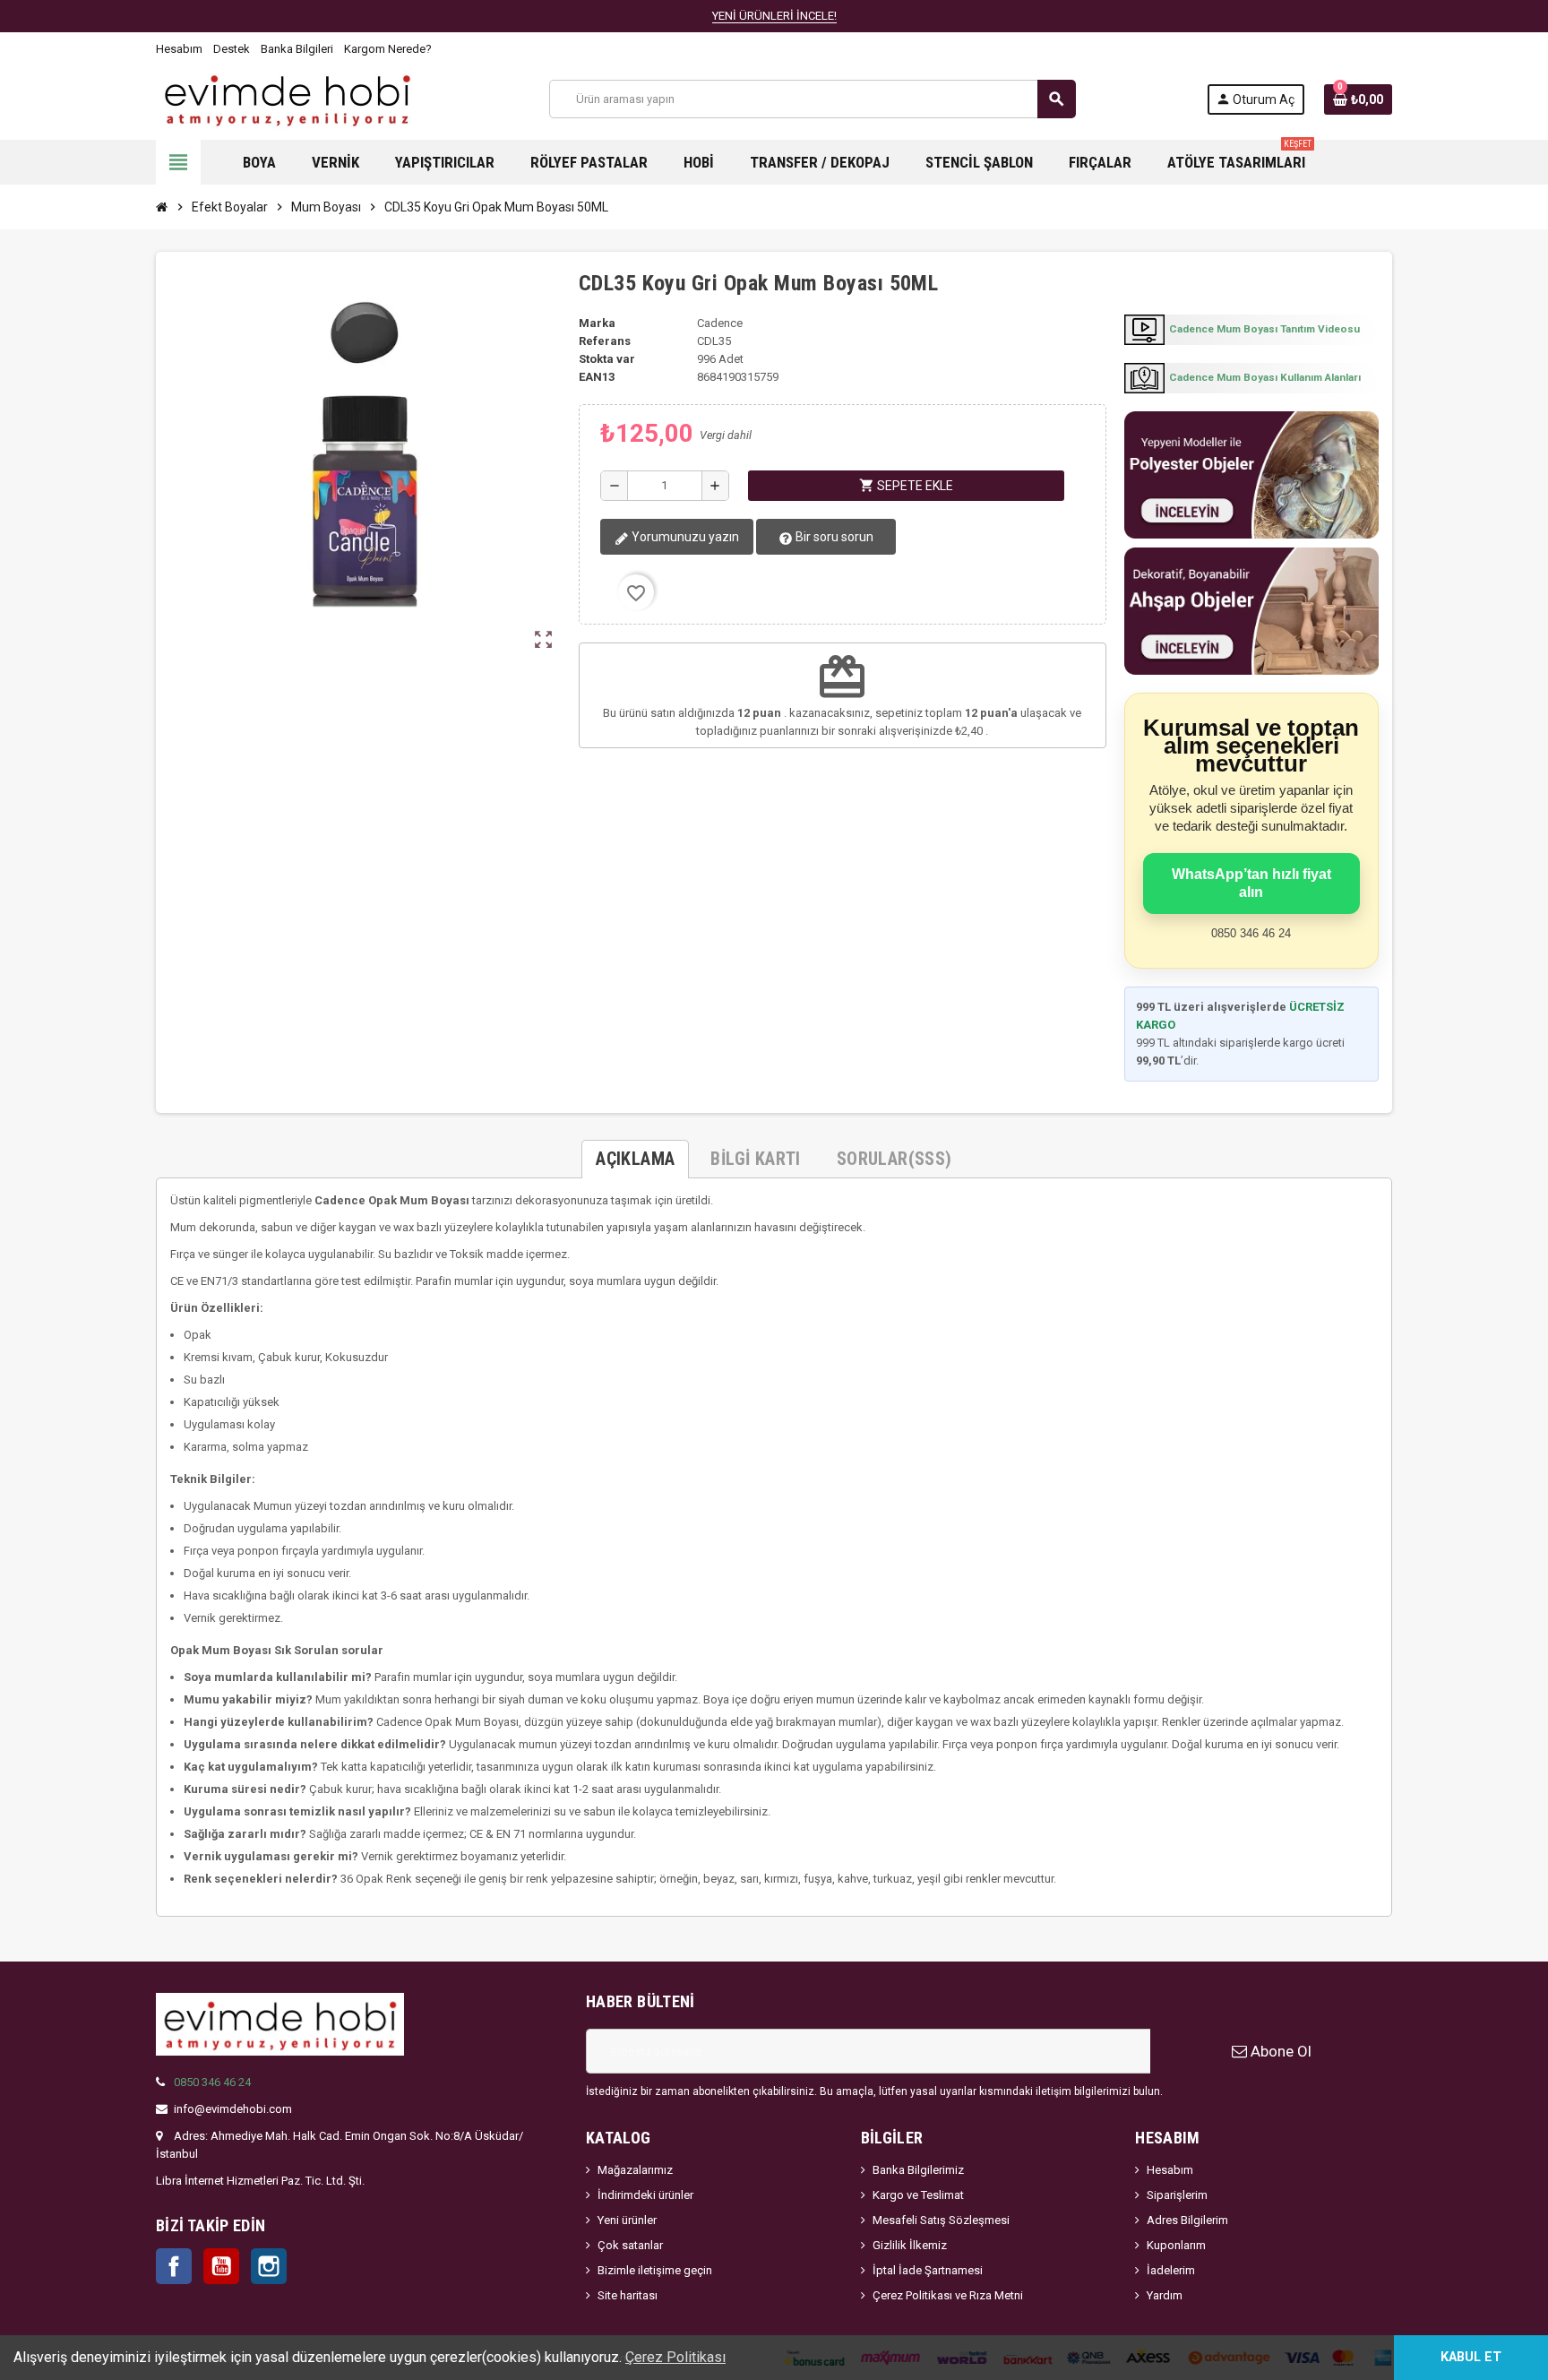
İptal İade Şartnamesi (928, 2270)
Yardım (1165, 2295)
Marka (597, 323)
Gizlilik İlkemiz (910, 2245)
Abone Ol (1279, 2051)
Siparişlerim (1177, 2195)
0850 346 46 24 (212, 2082)
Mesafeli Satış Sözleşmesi (941, 2220)
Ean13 (597, 377)
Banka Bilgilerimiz (918, 2170)
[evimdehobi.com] (287, 98)
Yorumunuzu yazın (684, 537)
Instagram (269, 2266)
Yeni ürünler (627, 2220)
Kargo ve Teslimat (918, 2195)
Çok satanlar (630, 2245)
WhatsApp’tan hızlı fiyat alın (1251, 883)
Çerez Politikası (675, 2357)
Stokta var (607, 359)
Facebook (174, 2266)
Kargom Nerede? (388, 49)
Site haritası (628, 2295)
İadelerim (1171, 2270)
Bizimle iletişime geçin (655, 2270)
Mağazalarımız (635, 2170)
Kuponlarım (1176, 2245)
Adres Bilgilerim (1187, 2220)
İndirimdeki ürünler (645, 2195)
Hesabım (179, 49)
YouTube (221, 2266)
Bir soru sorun (833, 537)
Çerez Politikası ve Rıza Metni (948, 2295)
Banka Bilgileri (297, 49)
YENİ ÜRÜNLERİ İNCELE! (774, 16)
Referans (605, 341)
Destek (232, 49)
